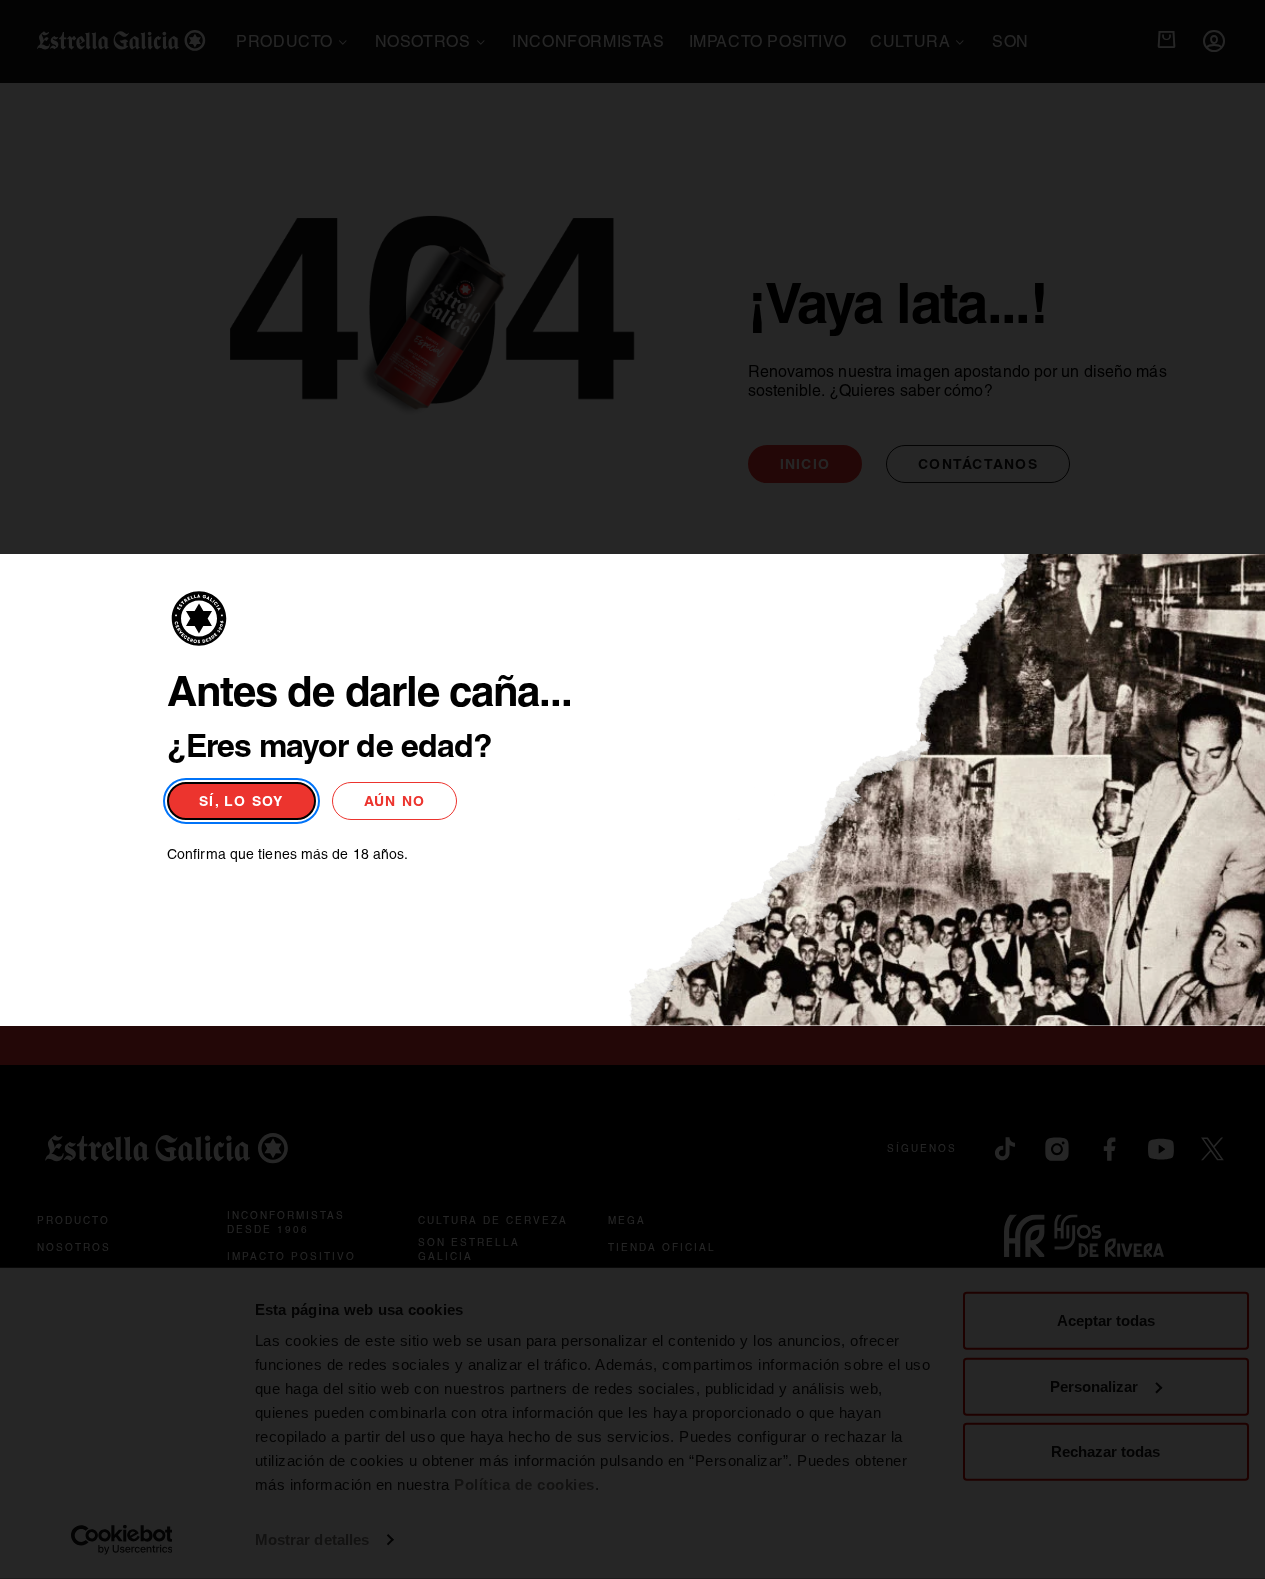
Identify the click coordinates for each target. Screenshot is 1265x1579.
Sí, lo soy (241, 801)
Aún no (395, 801)
